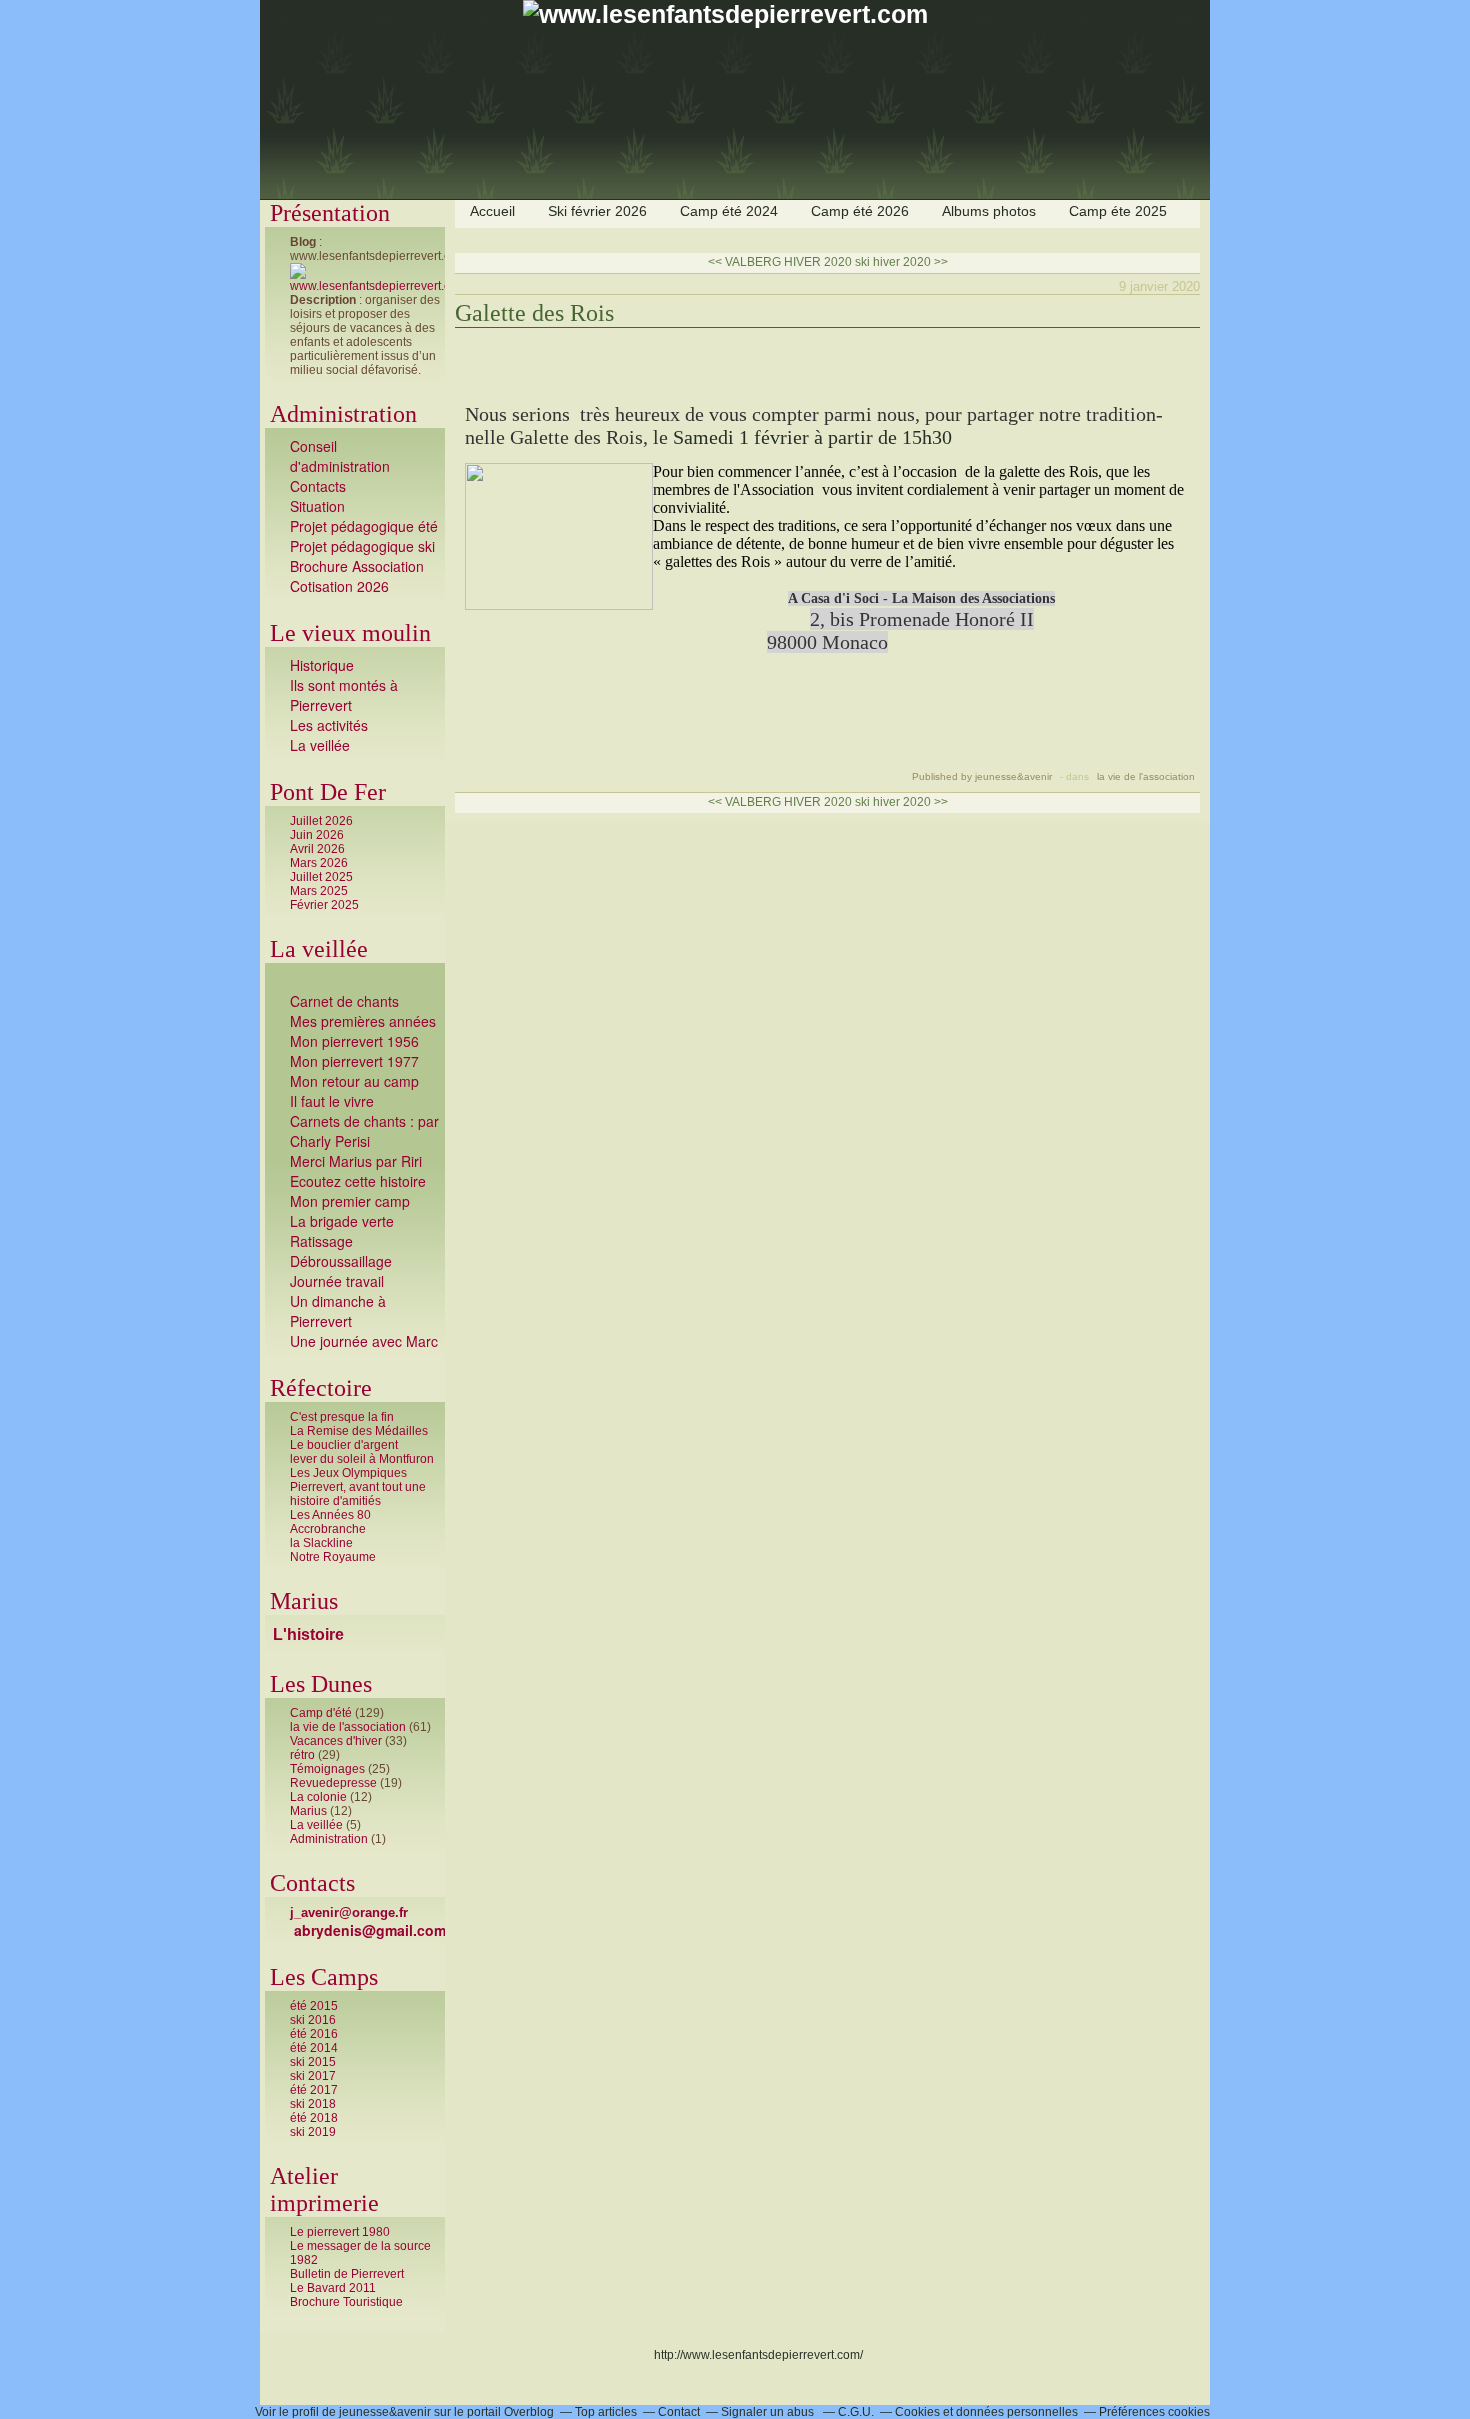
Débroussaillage (341, 1261)
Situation (317, 506)
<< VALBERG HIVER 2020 (780, 262)
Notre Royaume (333, 1557)
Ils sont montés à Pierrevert (344, 695)
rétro (302, 1755)
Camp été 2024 (729, 211)
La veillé (316, 745)
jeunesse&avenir (385, 2412)
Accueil (492, 211)
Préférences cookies (1154, 2412)
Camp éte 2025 (1118, 211)
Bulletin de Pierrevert (347, 2274)
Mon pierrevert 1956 (354, 1041)
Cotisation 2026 (339, 586)
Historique (322, 665)
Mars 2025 (319, 891)
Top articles (606, 2412)
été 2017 (314, 2090)
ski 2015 (313, 2062)
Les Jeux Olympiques (348, 1473)
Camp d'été (321, 1713)
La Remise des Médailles (359, 1431)
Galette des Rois (534, 313)
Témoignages (327, 1769)
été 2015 (314, 2006)
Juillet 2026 (321, 821)
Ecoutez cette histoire (358, 1181)
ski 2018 (313, 2104)
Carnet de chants (344, 1001)
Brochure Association (357, 566)
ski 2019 (313, 2132)
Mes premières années (363, 1021)
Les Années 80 (330, 1515)
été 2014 (314, 2048)
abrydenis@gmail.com (370, 1930)
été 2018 (314, 2118)
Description (324, 300)
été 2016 (314, 2034)
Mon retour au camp (354, 1081)
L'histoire (308, 1634)
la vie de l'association (348, 1727)
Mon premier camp (350, 1201)
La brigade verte (342, 1221)
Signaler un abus (769, 2412)
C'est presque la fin (342, 1417)
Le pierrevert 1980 (340, 2232)
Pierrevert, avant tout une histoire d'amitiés (358, 1494)
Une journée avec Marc (364, 1341)
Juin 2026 (317, 835)
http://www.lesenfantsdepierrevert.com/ (758, 2355)
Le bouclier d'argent (344, 1445)
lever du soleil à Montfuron (362, 1459)
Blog (303, 242)
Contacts (318, 486)
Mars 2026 (319, 863)
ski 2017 (313, 2076)
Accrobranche (328, 1529)
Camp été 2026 (860, 211)
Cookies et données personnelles (986, 2412)
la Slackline (321, 1543)
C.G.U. (856, 2412)
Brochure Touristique (346, 2302)
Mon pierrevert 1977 (354, 1061)
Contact (679, 2412)
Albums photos (989, 211)
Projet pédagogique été (364, 526)
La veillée (316, 1825)
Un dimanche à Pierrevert (338, 1311)
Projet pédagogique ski (364, 546)
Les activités (329, 725)
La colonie (318, 1797)
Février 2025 (324, 905)
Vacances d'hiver (336, 1741)
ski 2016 (313, 2020)
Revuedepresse (333, 1783)
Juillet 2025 (321, 877)
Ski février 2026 (597, 211)
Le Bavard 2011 (333, 2288)
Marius (308, 1811)
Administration (329, 1839)
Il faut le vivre (332, 1101)
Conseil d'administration (340, 456)
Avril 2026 (317, 849)
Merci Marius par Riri (356, 1161)
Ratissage (321, 1241)
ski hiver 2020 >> (901, 262)
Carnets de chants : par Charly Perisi (364, 1131)
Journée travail (337, 1281)
